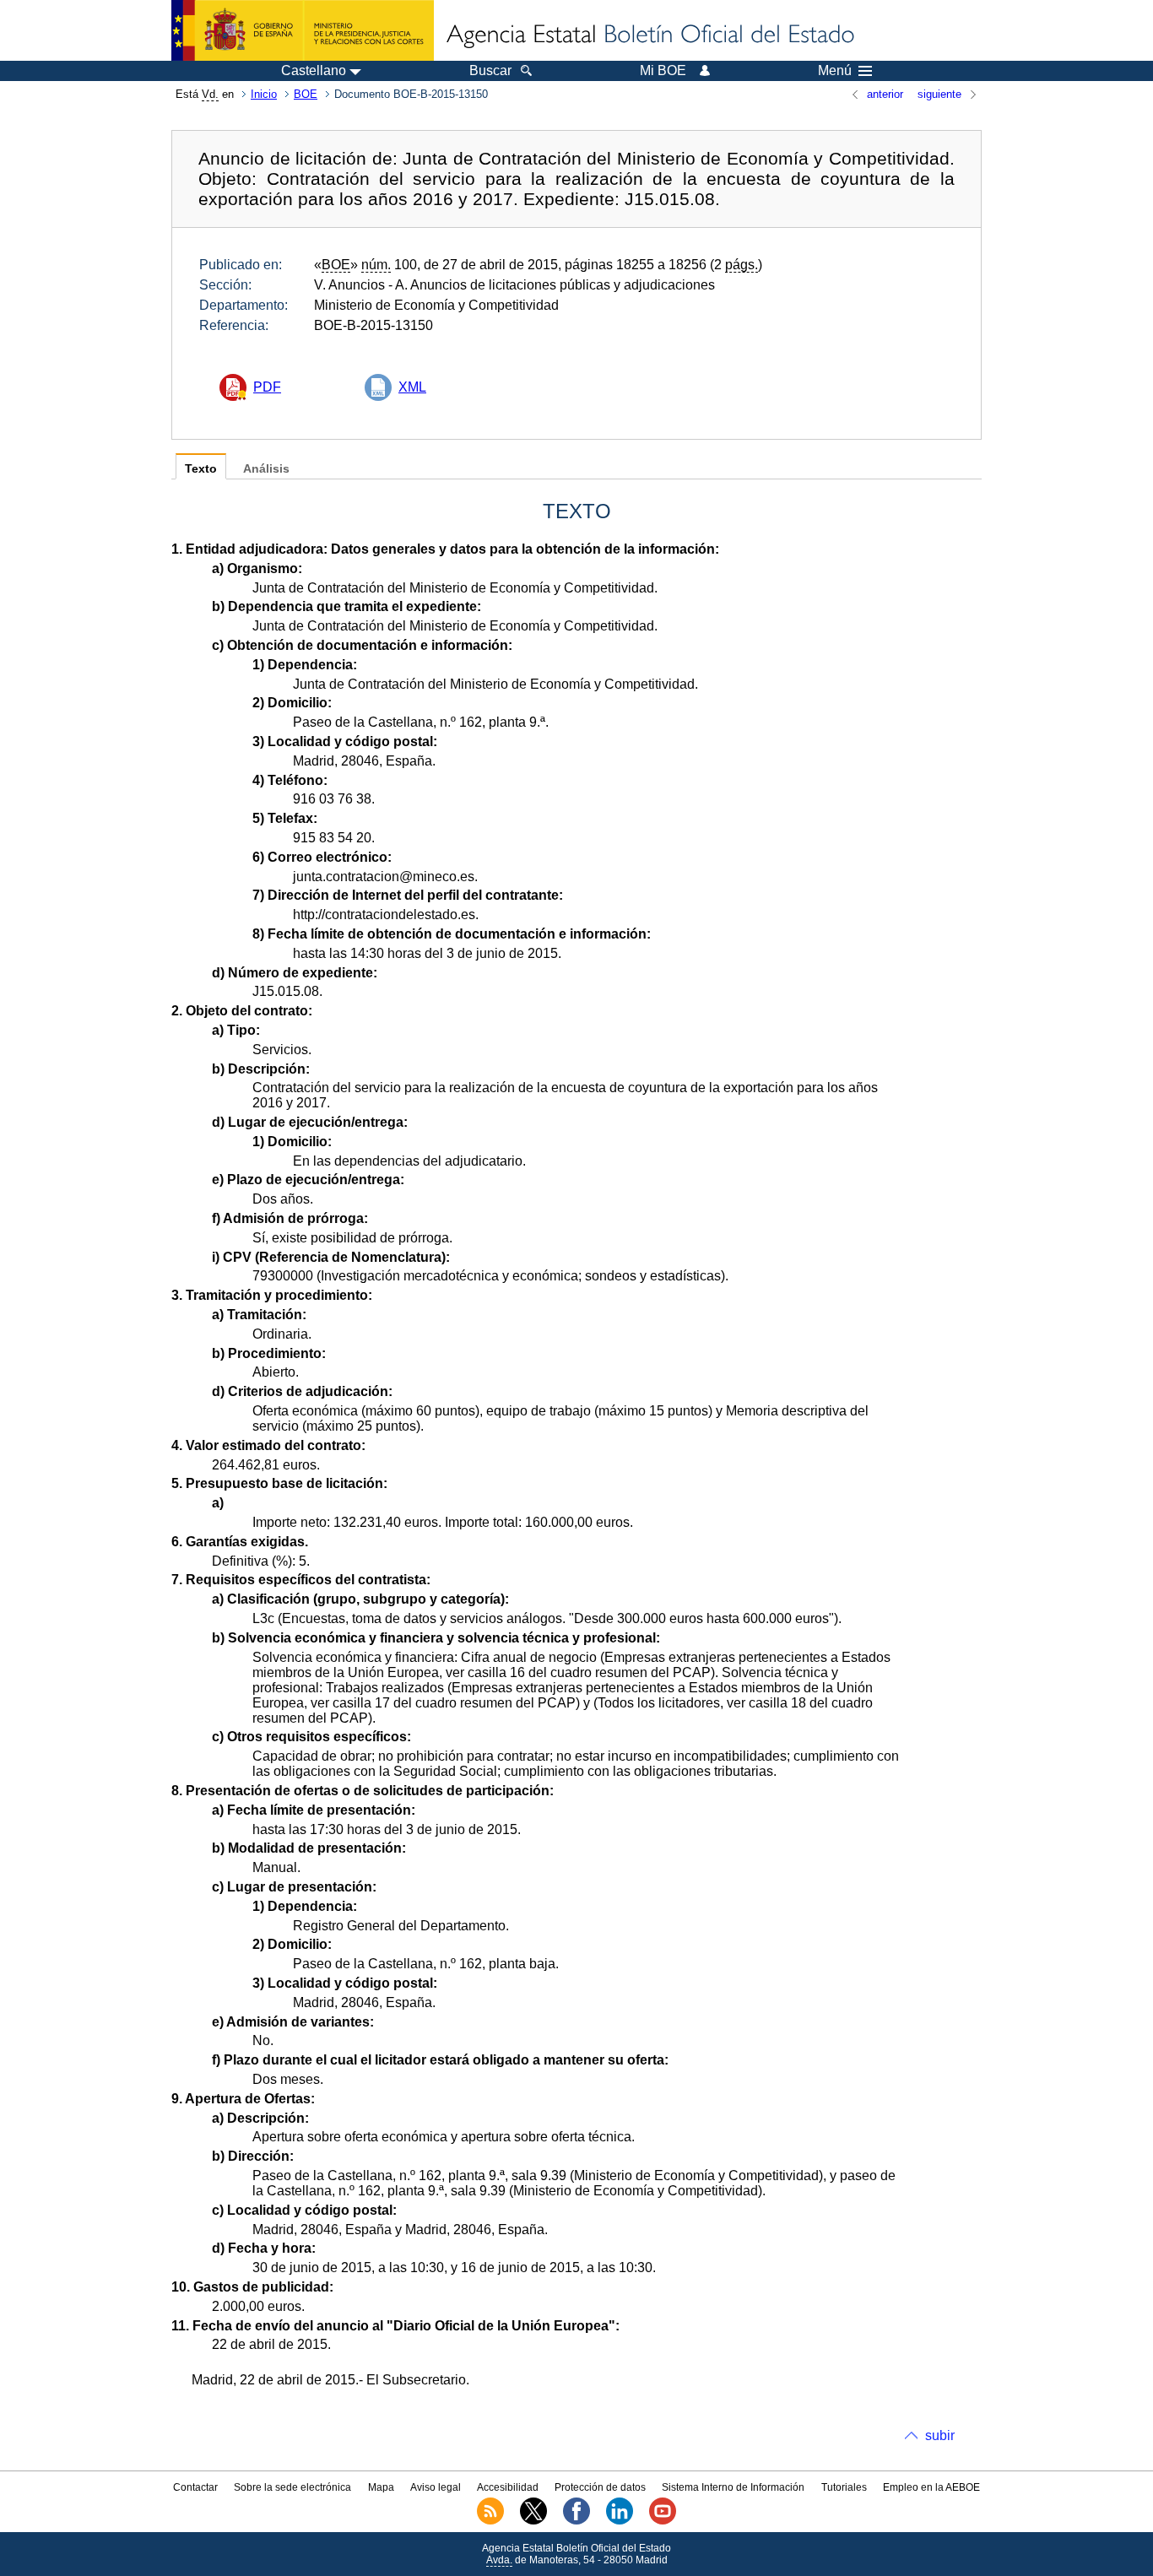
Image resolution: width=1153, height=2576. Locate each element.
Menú (835, 71)
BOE (306, 94)
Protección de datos (600, 2487)
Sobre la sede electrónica (292, 2487)
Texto (201, 469)
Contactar (195, 2487)
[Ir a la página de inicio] (649, 35)
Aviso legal (436, 2487)
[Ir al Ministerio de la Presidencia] (303, 30)
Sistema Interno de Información (733, 2487)
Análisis (266, 469)
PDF (267, 387)
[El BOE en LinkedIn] (620, 2521)
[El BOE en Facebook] (576, 2521)
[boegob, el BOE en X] (533, 2521)
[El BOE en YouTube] (663, 2521)
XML (412, 387)
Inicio (264, 94)
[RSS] (490, 2521)
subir (940, 2435)
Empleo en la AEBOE (931, 2487)
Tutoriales (844, 2487)
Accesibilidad (508, 2487)
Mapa (381, 2487)
